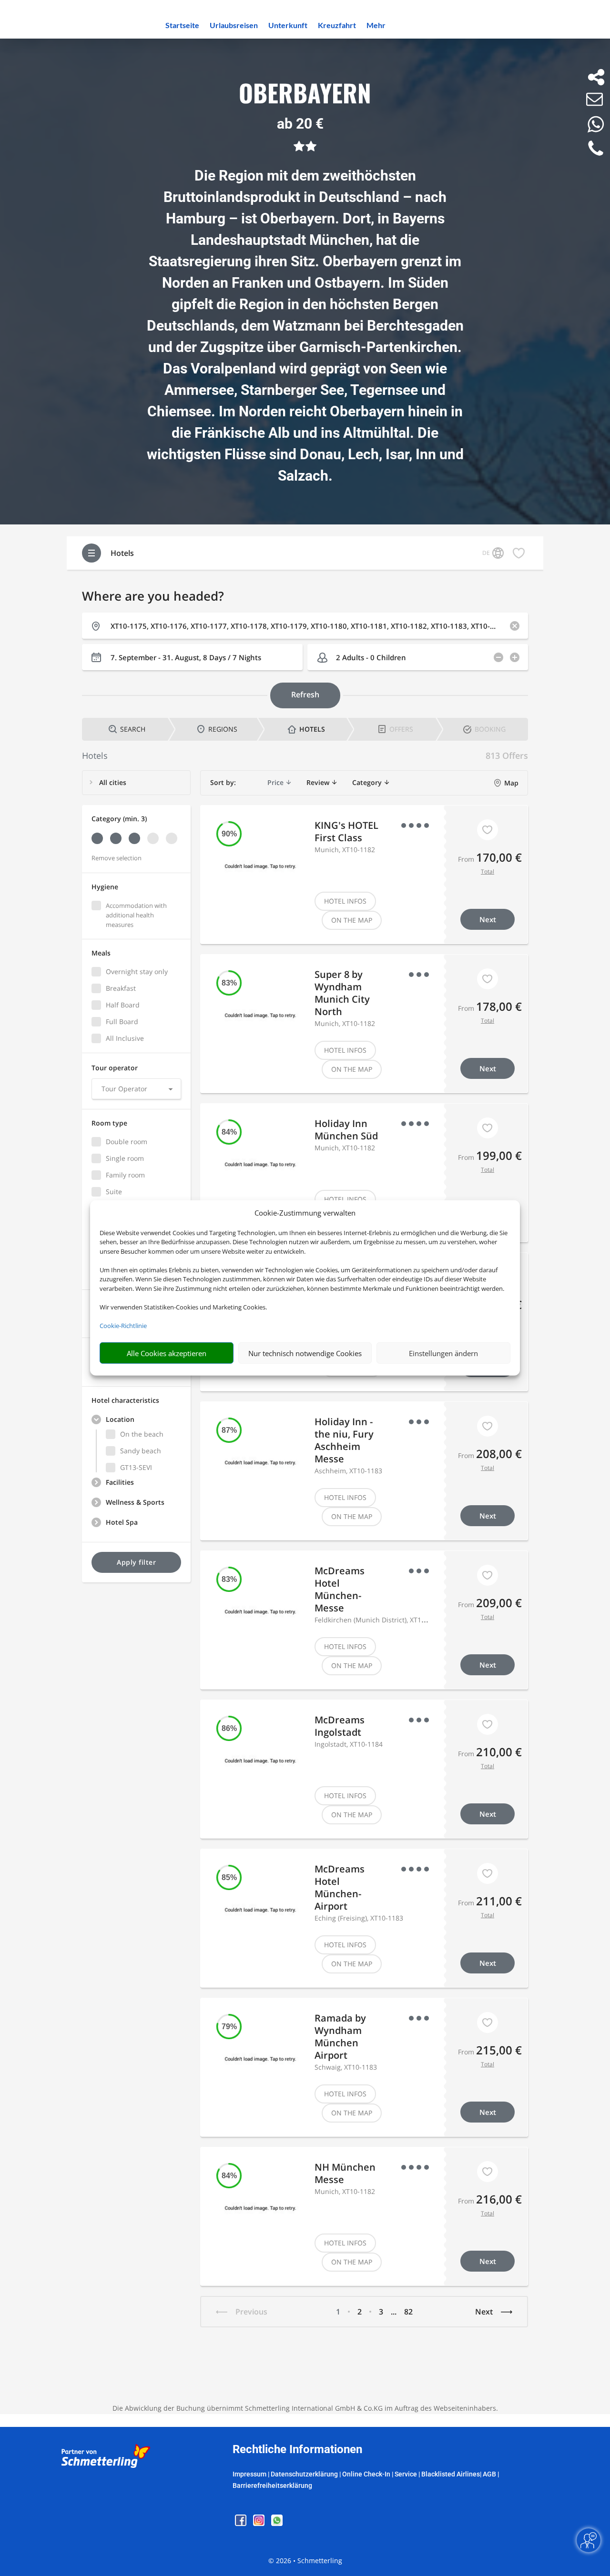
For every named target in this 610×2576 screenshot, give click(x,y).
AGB (489, 2474)
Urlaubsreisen (234, 26)
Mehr (376, 26)
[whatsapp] (277, 2523)
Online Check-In (366, 2474)
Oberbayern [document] (305, 94)
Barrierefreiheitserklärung (272, 2485)
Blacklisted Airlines (451, 2474)
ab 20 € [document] (300, 124)
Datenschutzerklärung (304, 2474)
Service (406, 2474)
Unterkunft (288, 26)
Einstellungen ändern (443, 1353)
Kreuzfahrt (337, 26)
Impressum (249, 2474)
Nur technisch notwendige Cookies (305, 1353)
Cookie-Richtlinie (123, 1326)
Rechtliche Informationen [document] (297, 2450)
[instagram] (260, 2523)
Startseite (182, 26)
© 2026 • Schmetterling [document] (305, 2561)
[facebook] (242, 2523)
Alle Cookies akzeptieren (167, 1353)
